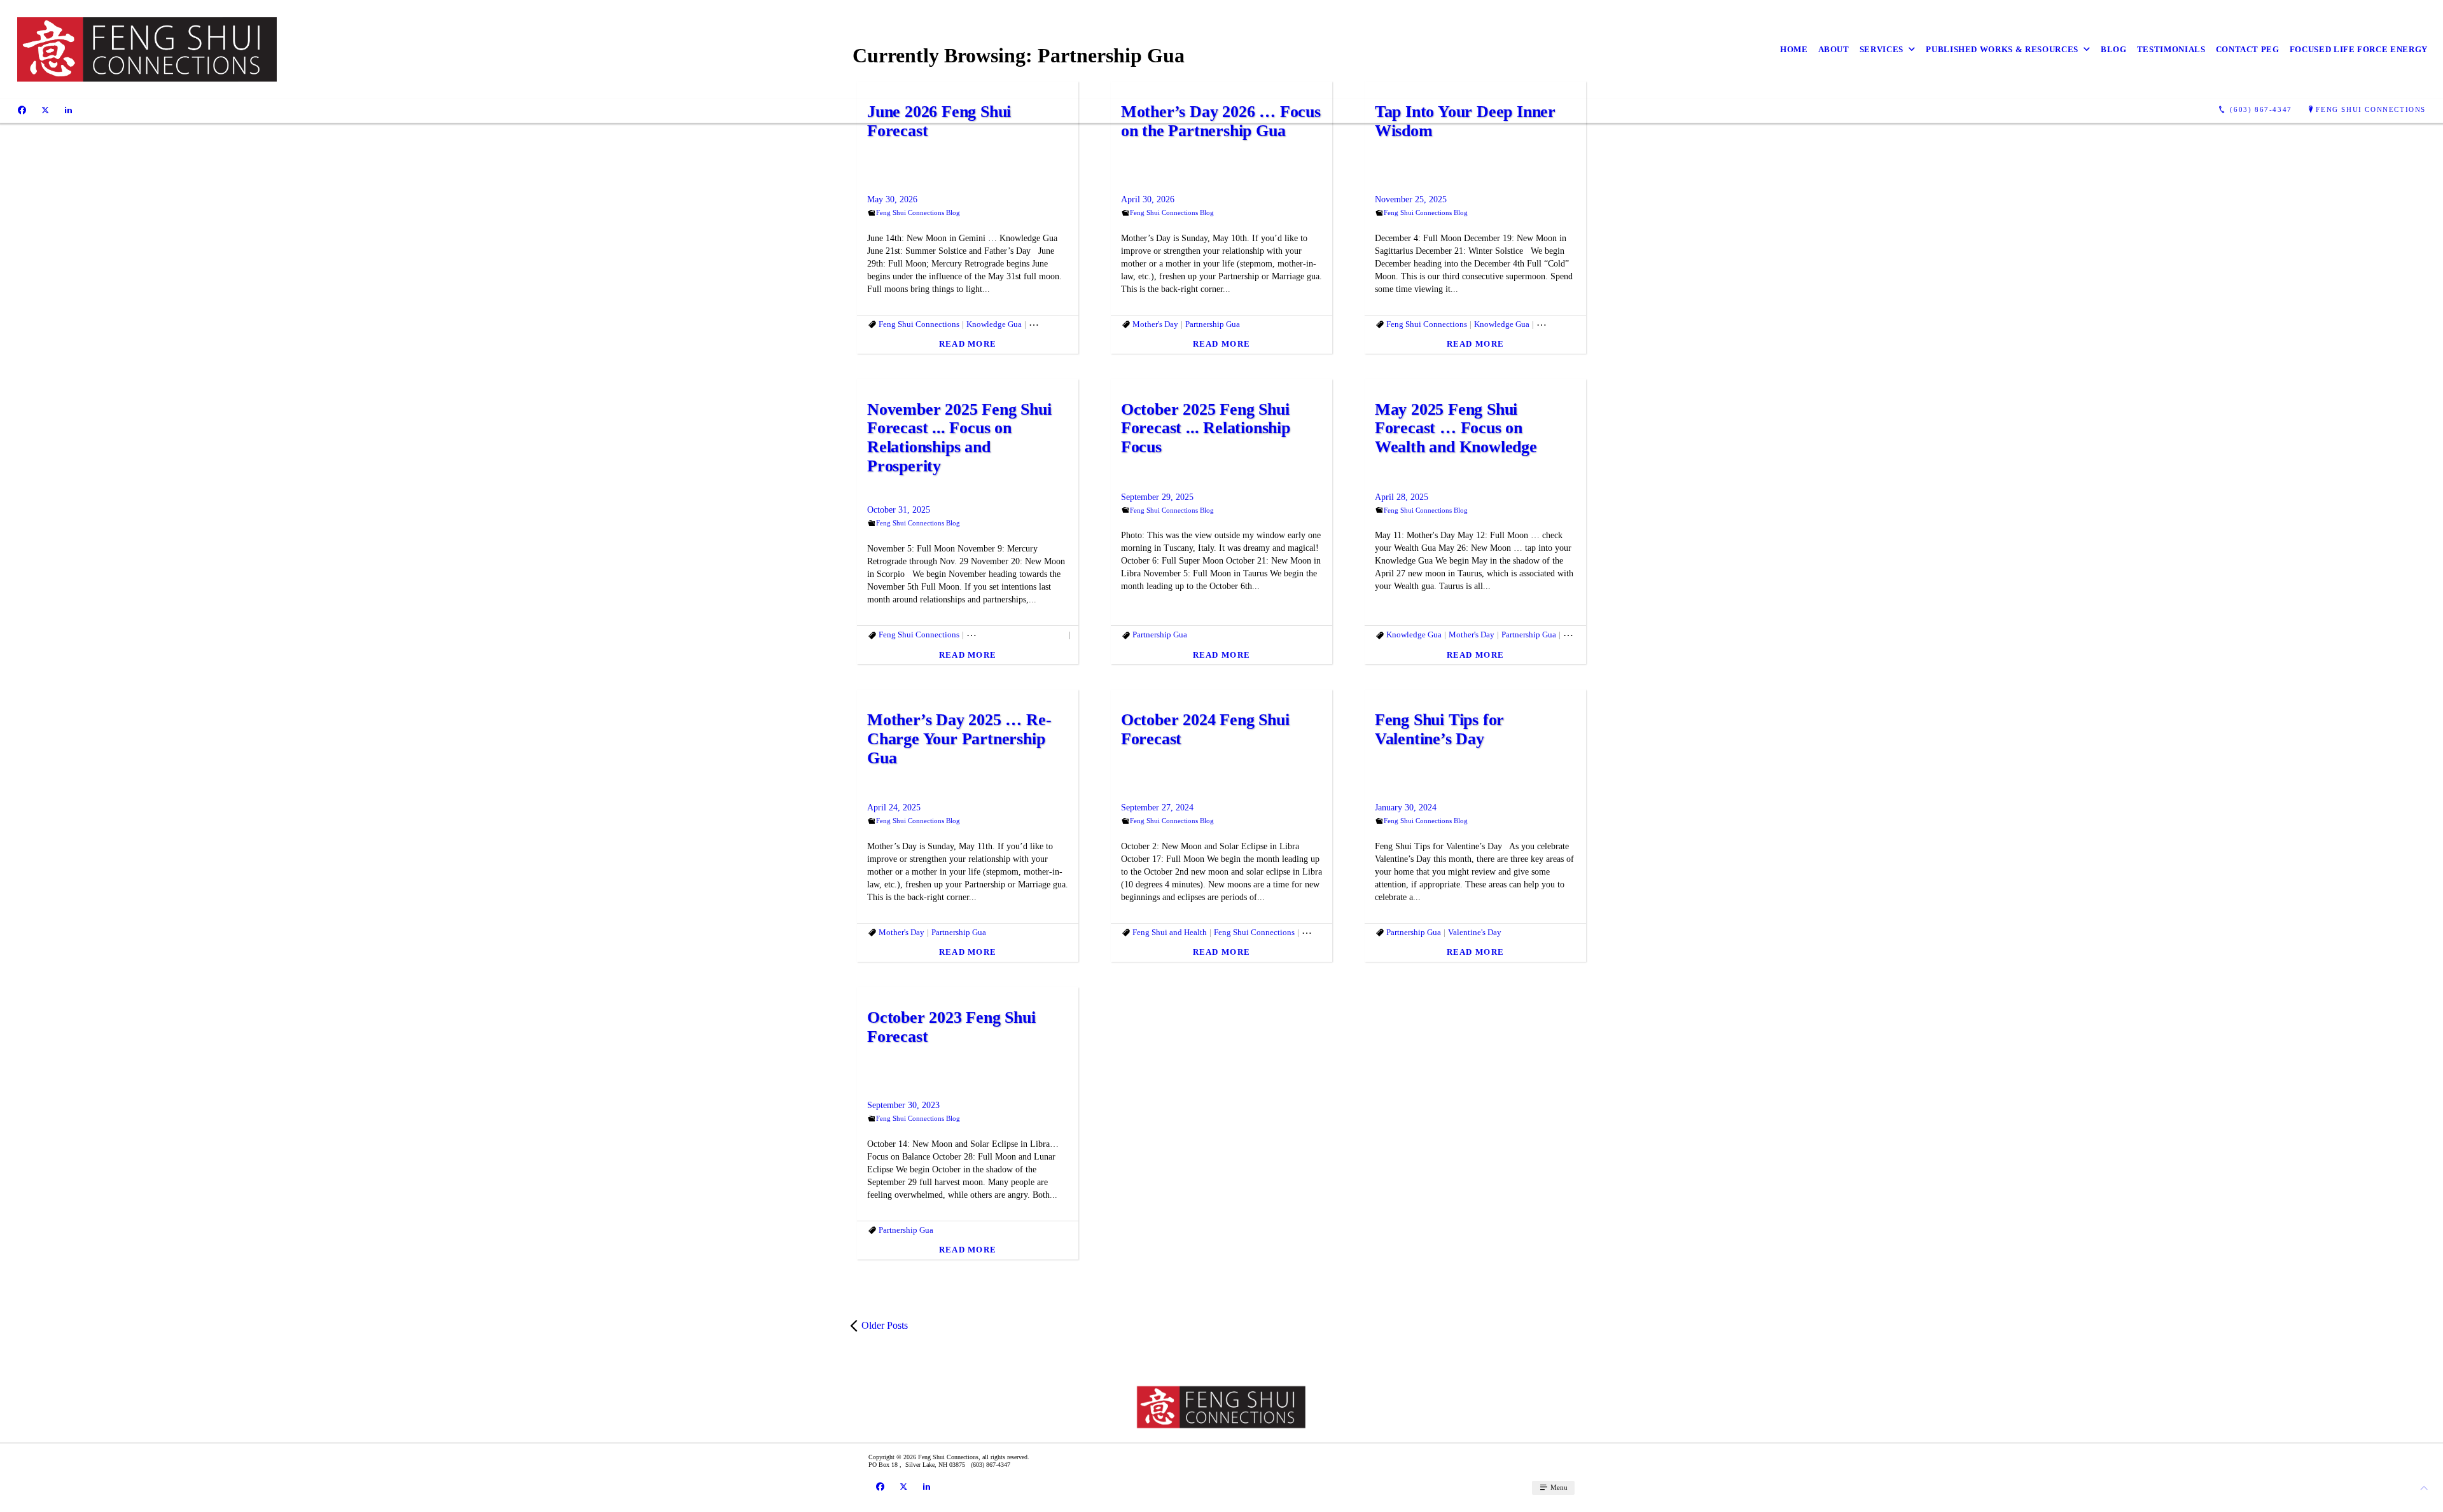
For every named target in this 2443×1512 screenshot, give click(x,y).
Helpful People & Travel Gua (1016, 635)
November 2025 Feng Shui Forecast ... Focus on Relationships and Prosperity (959, 438)
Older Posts (885, 1325)
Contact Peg (2248, 49)
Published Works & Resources (2002, 49)
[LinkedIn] (68, 110)
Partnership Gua (1056, 324)
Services (1882, 49)
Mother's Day (1155, 324)
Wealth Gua (1583, 635)
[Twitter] (45, 110)
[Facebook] (22, 110)
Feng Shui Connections (2371, 109)
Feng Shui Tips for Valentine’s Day (1439, 729)
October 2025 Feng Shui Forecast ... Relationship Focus (1206, 428)
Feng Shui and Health (1170, 932)
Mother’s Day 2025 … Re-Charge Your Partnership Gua (959, 739)
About (1834, 49)
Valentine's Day (1475, 932)
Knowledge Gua (994, 324)
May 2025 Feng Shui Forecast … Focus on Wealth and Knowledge (1456, 428)
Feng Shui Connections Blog (918, 212)
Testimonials (2171, 49)
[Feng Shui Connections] (148, 49)
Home (1794, 49)
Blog (2114, 49)
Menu (1558, 1487)
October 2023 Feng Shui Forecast (951, 1027)
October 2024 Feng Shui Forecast (1205, 729)
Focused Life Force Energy (2359, 49)
